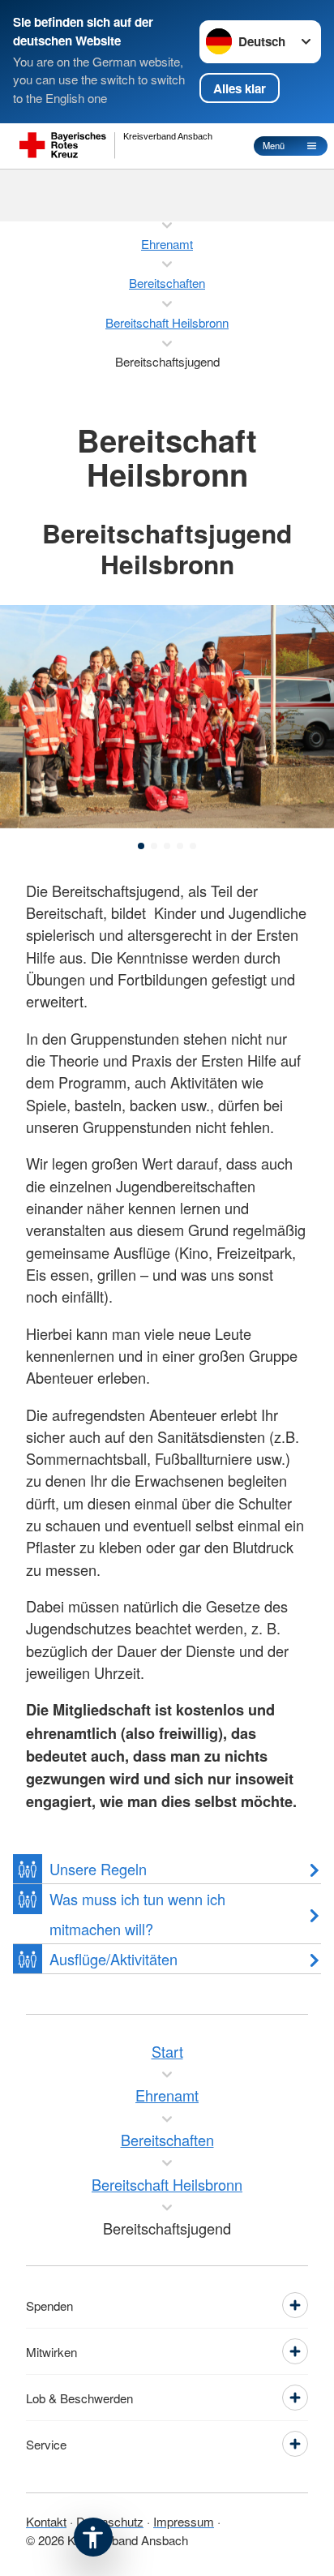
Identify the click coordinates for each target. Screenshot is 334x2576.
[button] (141, 846)
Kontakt (46, 2521)
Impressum (184, 2521)
